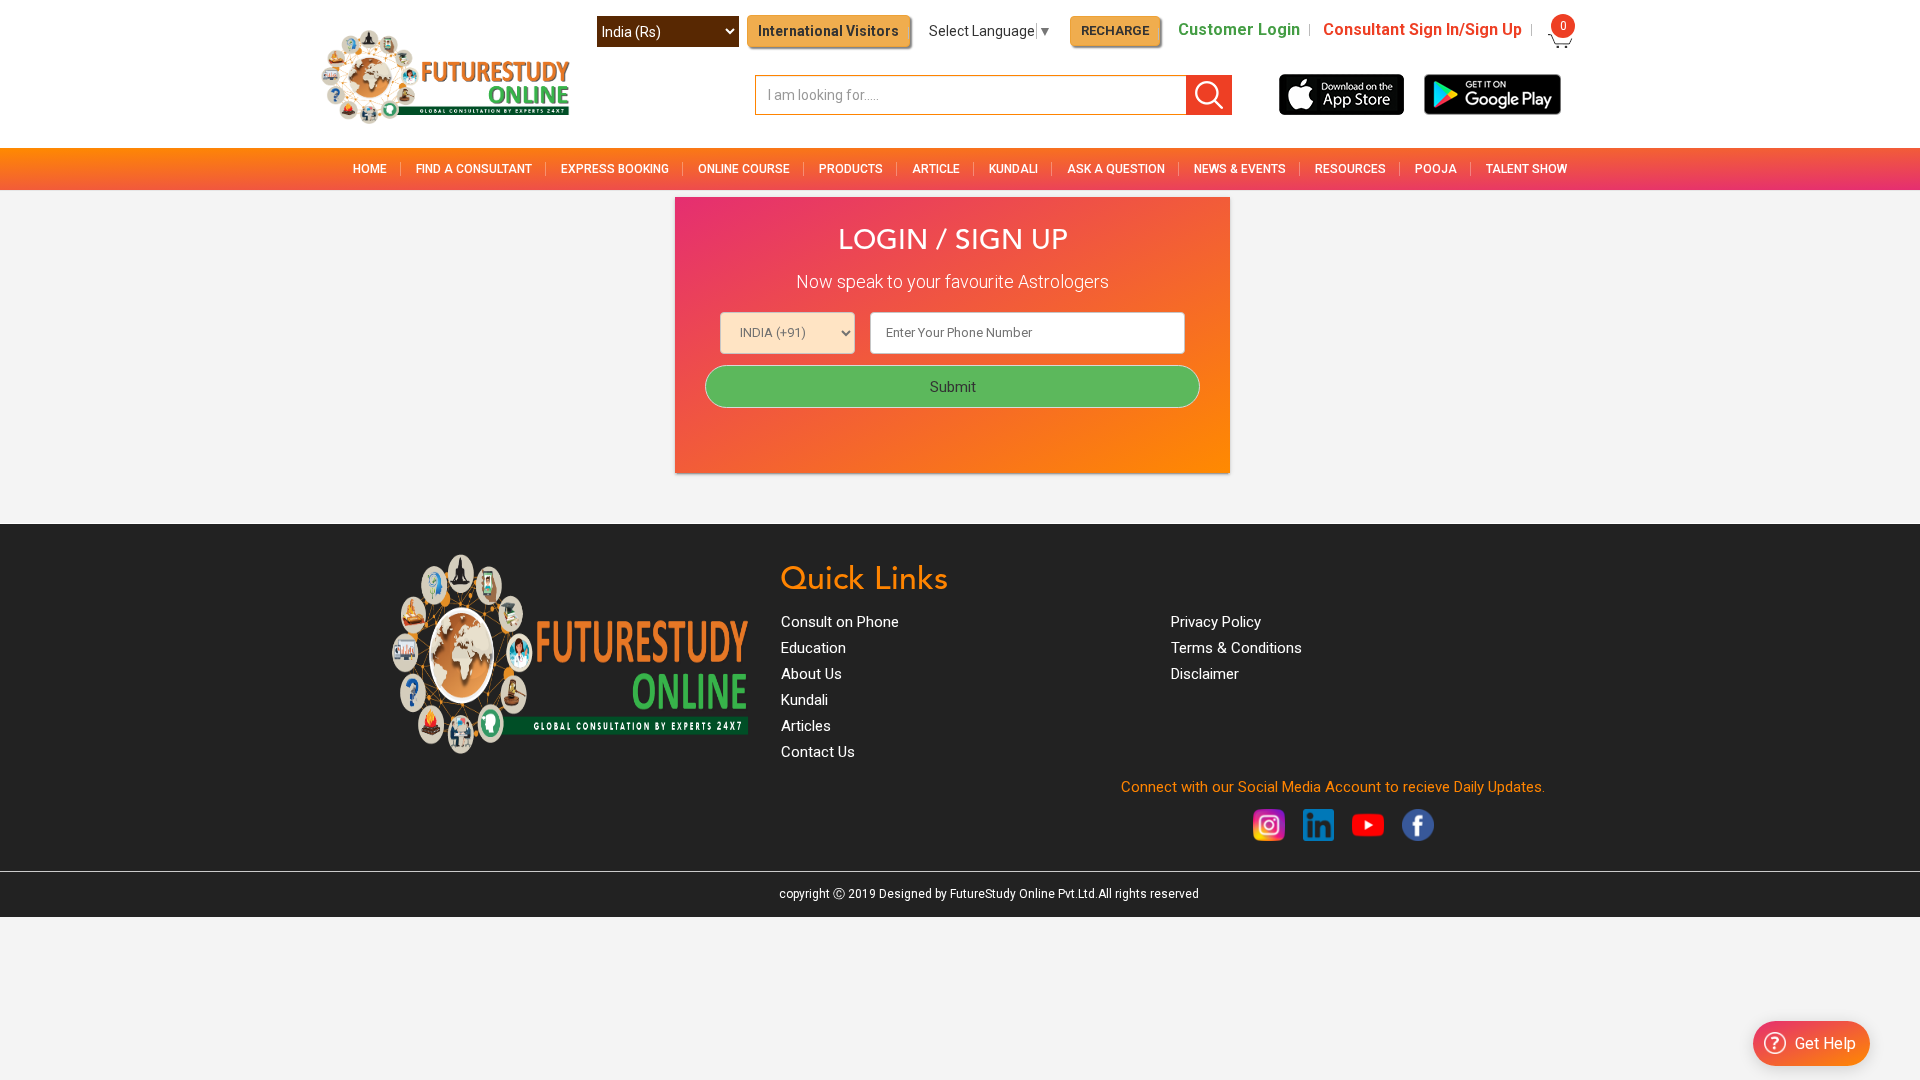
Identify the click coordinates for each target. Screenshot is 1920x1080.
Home (370, 169)
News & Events (1240, 169)
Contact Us (818, 752)
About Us (811, 674)
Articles (806, 726)
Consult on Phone (840, 622)
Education (813, 648)
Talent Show (1526, 169)
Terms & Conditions (1236, 648)
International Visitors (828, 31)
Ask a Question (1116, 169)
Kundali (804, 700)
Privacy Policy (1216, 622)
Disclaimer (1205, 674)
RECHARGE (1115, 30)
